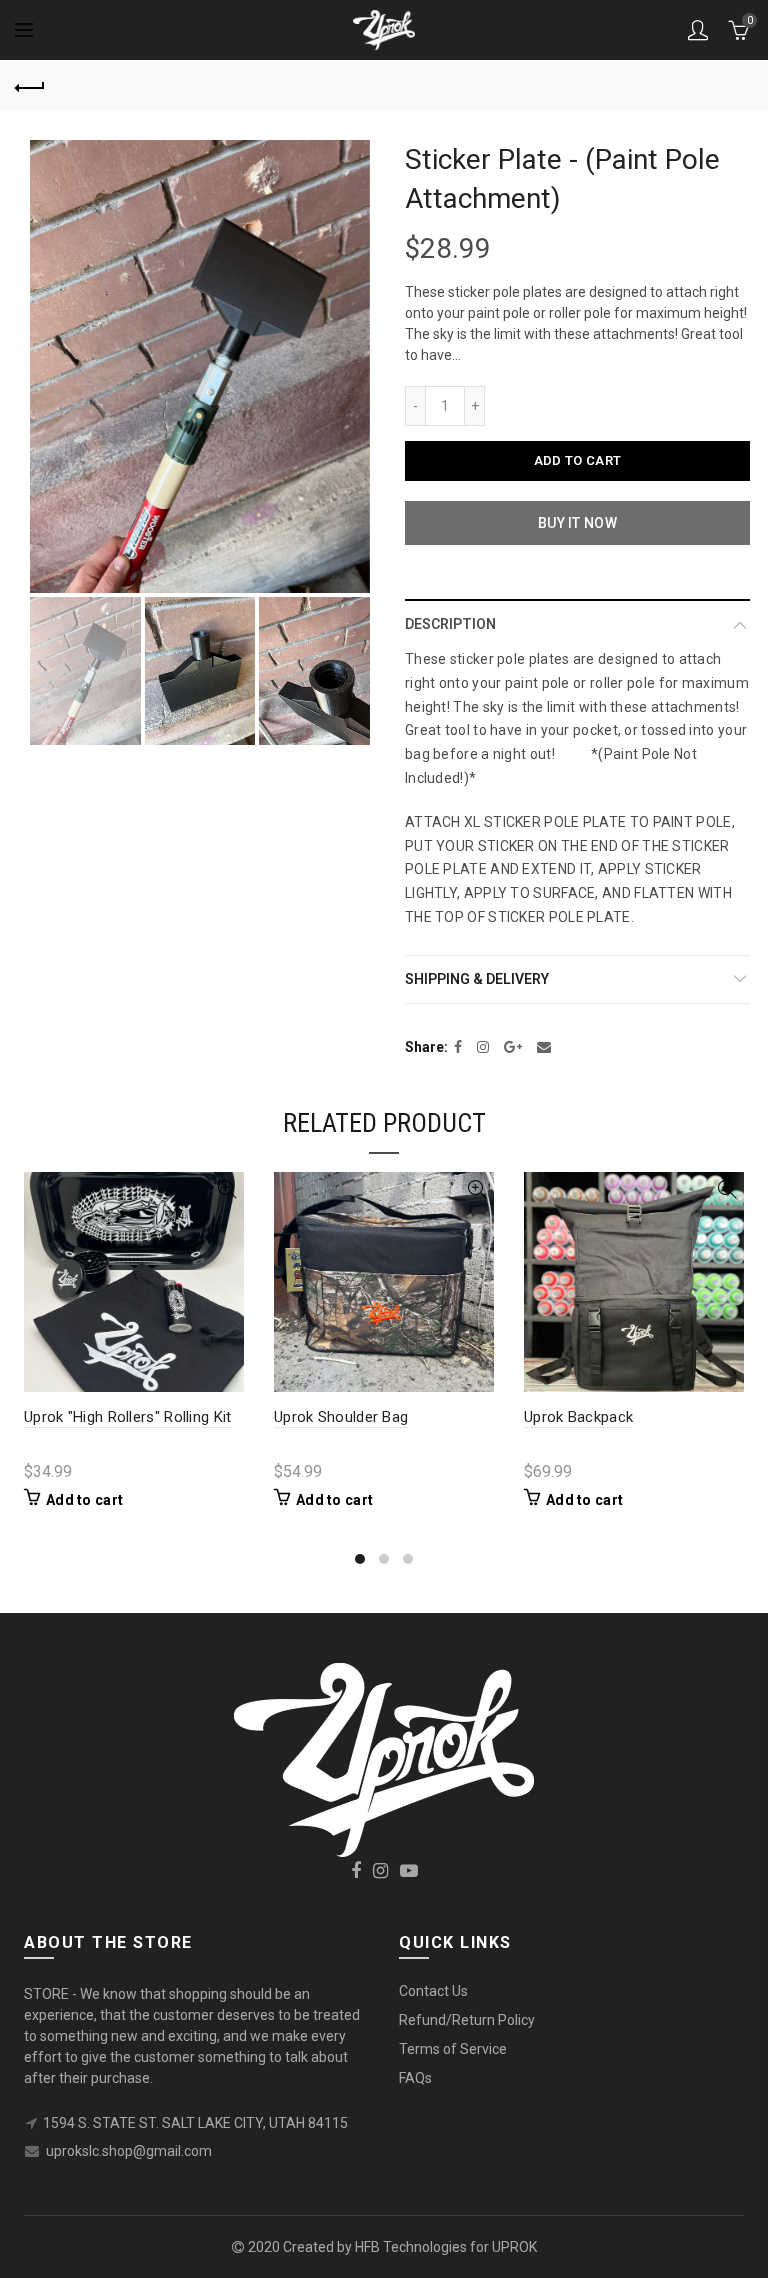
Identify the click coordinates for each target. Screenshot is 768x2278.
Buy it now (577, 523)
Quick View (226, 1189)
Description (450, 624)
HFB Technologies (411, 2247)
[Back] (30, 85)
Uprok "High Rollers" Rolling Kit (128, 1417)
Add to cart (577, 460)
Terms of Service (453, 2049)
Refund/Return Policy (467, 2020)
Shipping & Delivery (477, 979)
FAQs (415, 2078)
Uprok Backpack (578, 1417)
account (698, 30)
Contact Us (433, 1991)
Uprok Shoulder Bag (341, 1417)
